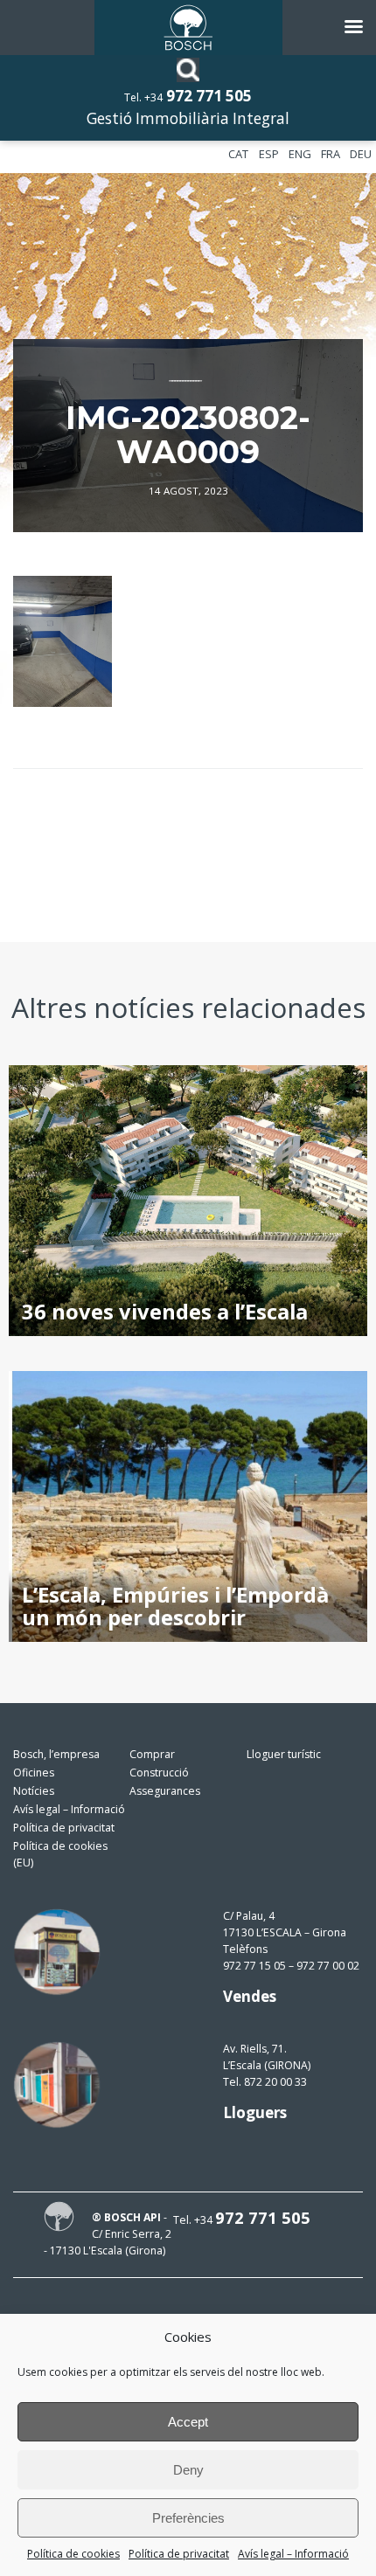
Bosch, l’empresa (56, 1754)
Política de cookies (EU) (60, 1854)
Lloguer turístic (284, 1754)
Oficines (34, 1773)
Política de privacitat (179, 2554)
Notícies (34, 1791)
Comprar (152, 1754)
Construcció (159, 1773)
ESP (269, 154)
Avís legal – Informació (293, 2554)
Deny (188, 2470)
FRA (331, 154)
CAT (238, 154)
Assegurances (165, 1791)
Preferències (188, 2518)
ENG (300, 154)
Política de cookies (73, 2554)
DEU (361, 154)
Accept (188, 2422)
